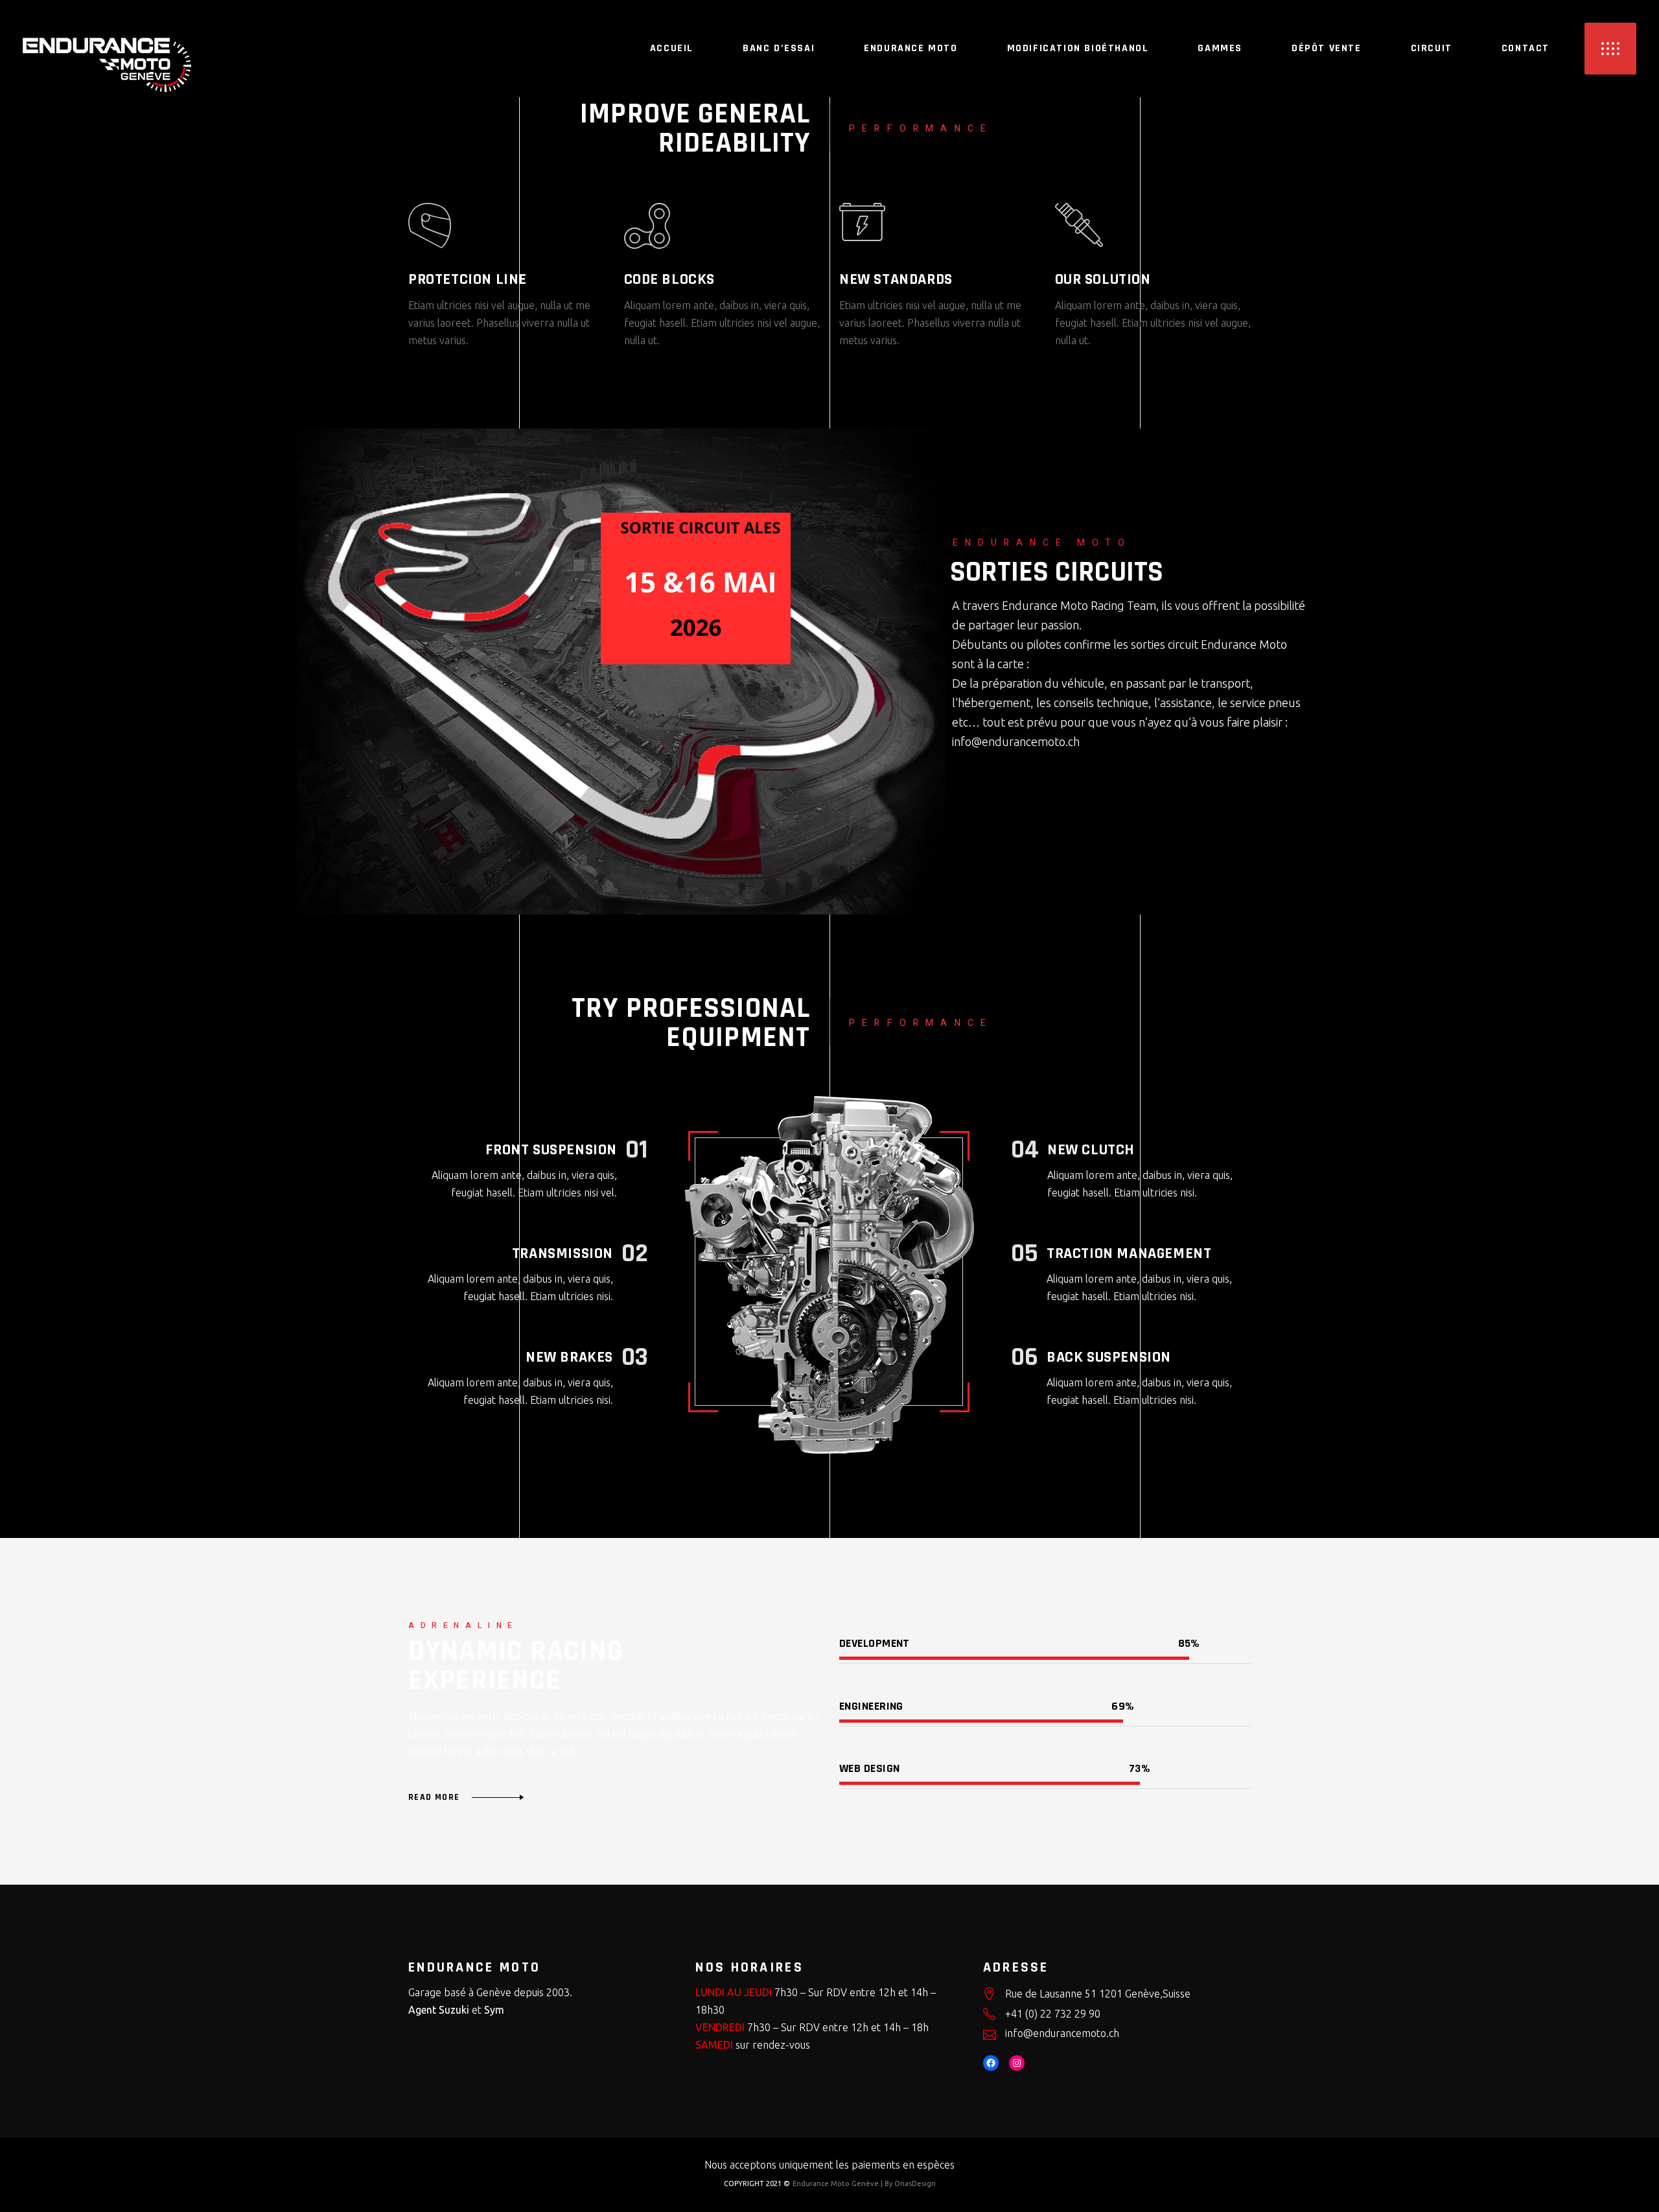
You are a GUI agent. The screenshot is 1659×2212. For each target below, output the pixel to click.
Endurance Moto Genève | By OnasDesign (864, 2183)
